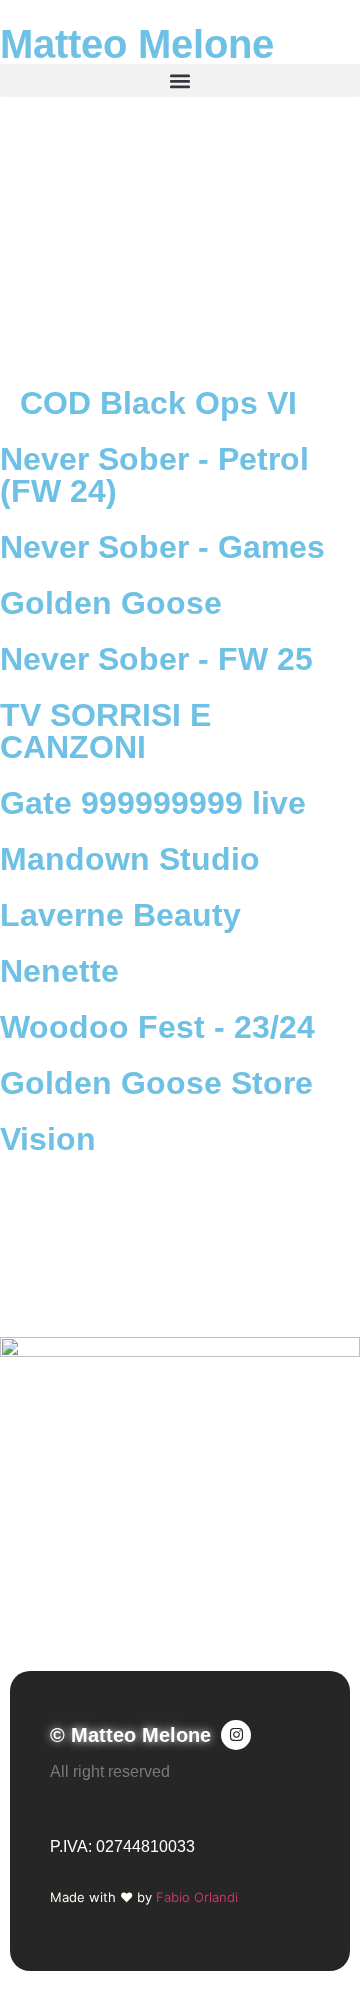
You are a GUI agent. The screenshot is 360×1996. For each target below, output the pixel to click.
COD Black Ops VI (158, 403)
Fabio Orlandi (197, 1897)
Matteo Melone (137, 44)
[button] (180, 80)
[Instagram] (236, 1735)
